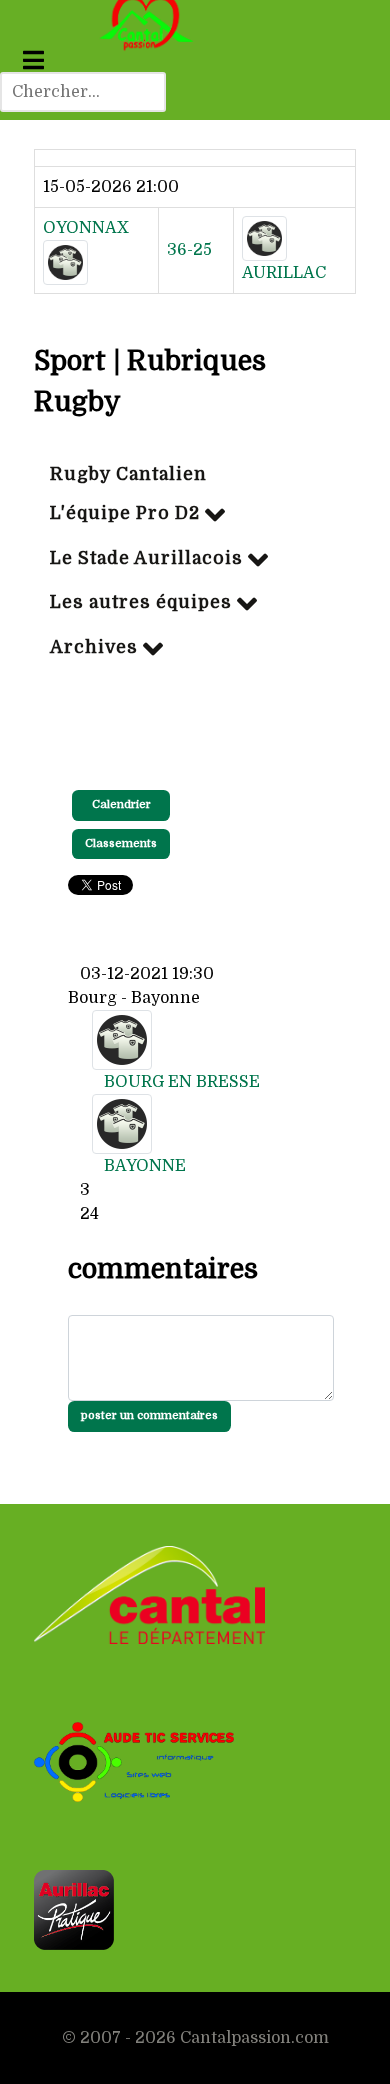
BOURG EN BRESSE (182, 1082)
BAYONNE (145, 1166)
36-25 (189, 250)
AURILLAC (284, 273)
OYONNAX (86, 228)
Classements (121, 843)
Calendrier (121, 804)
